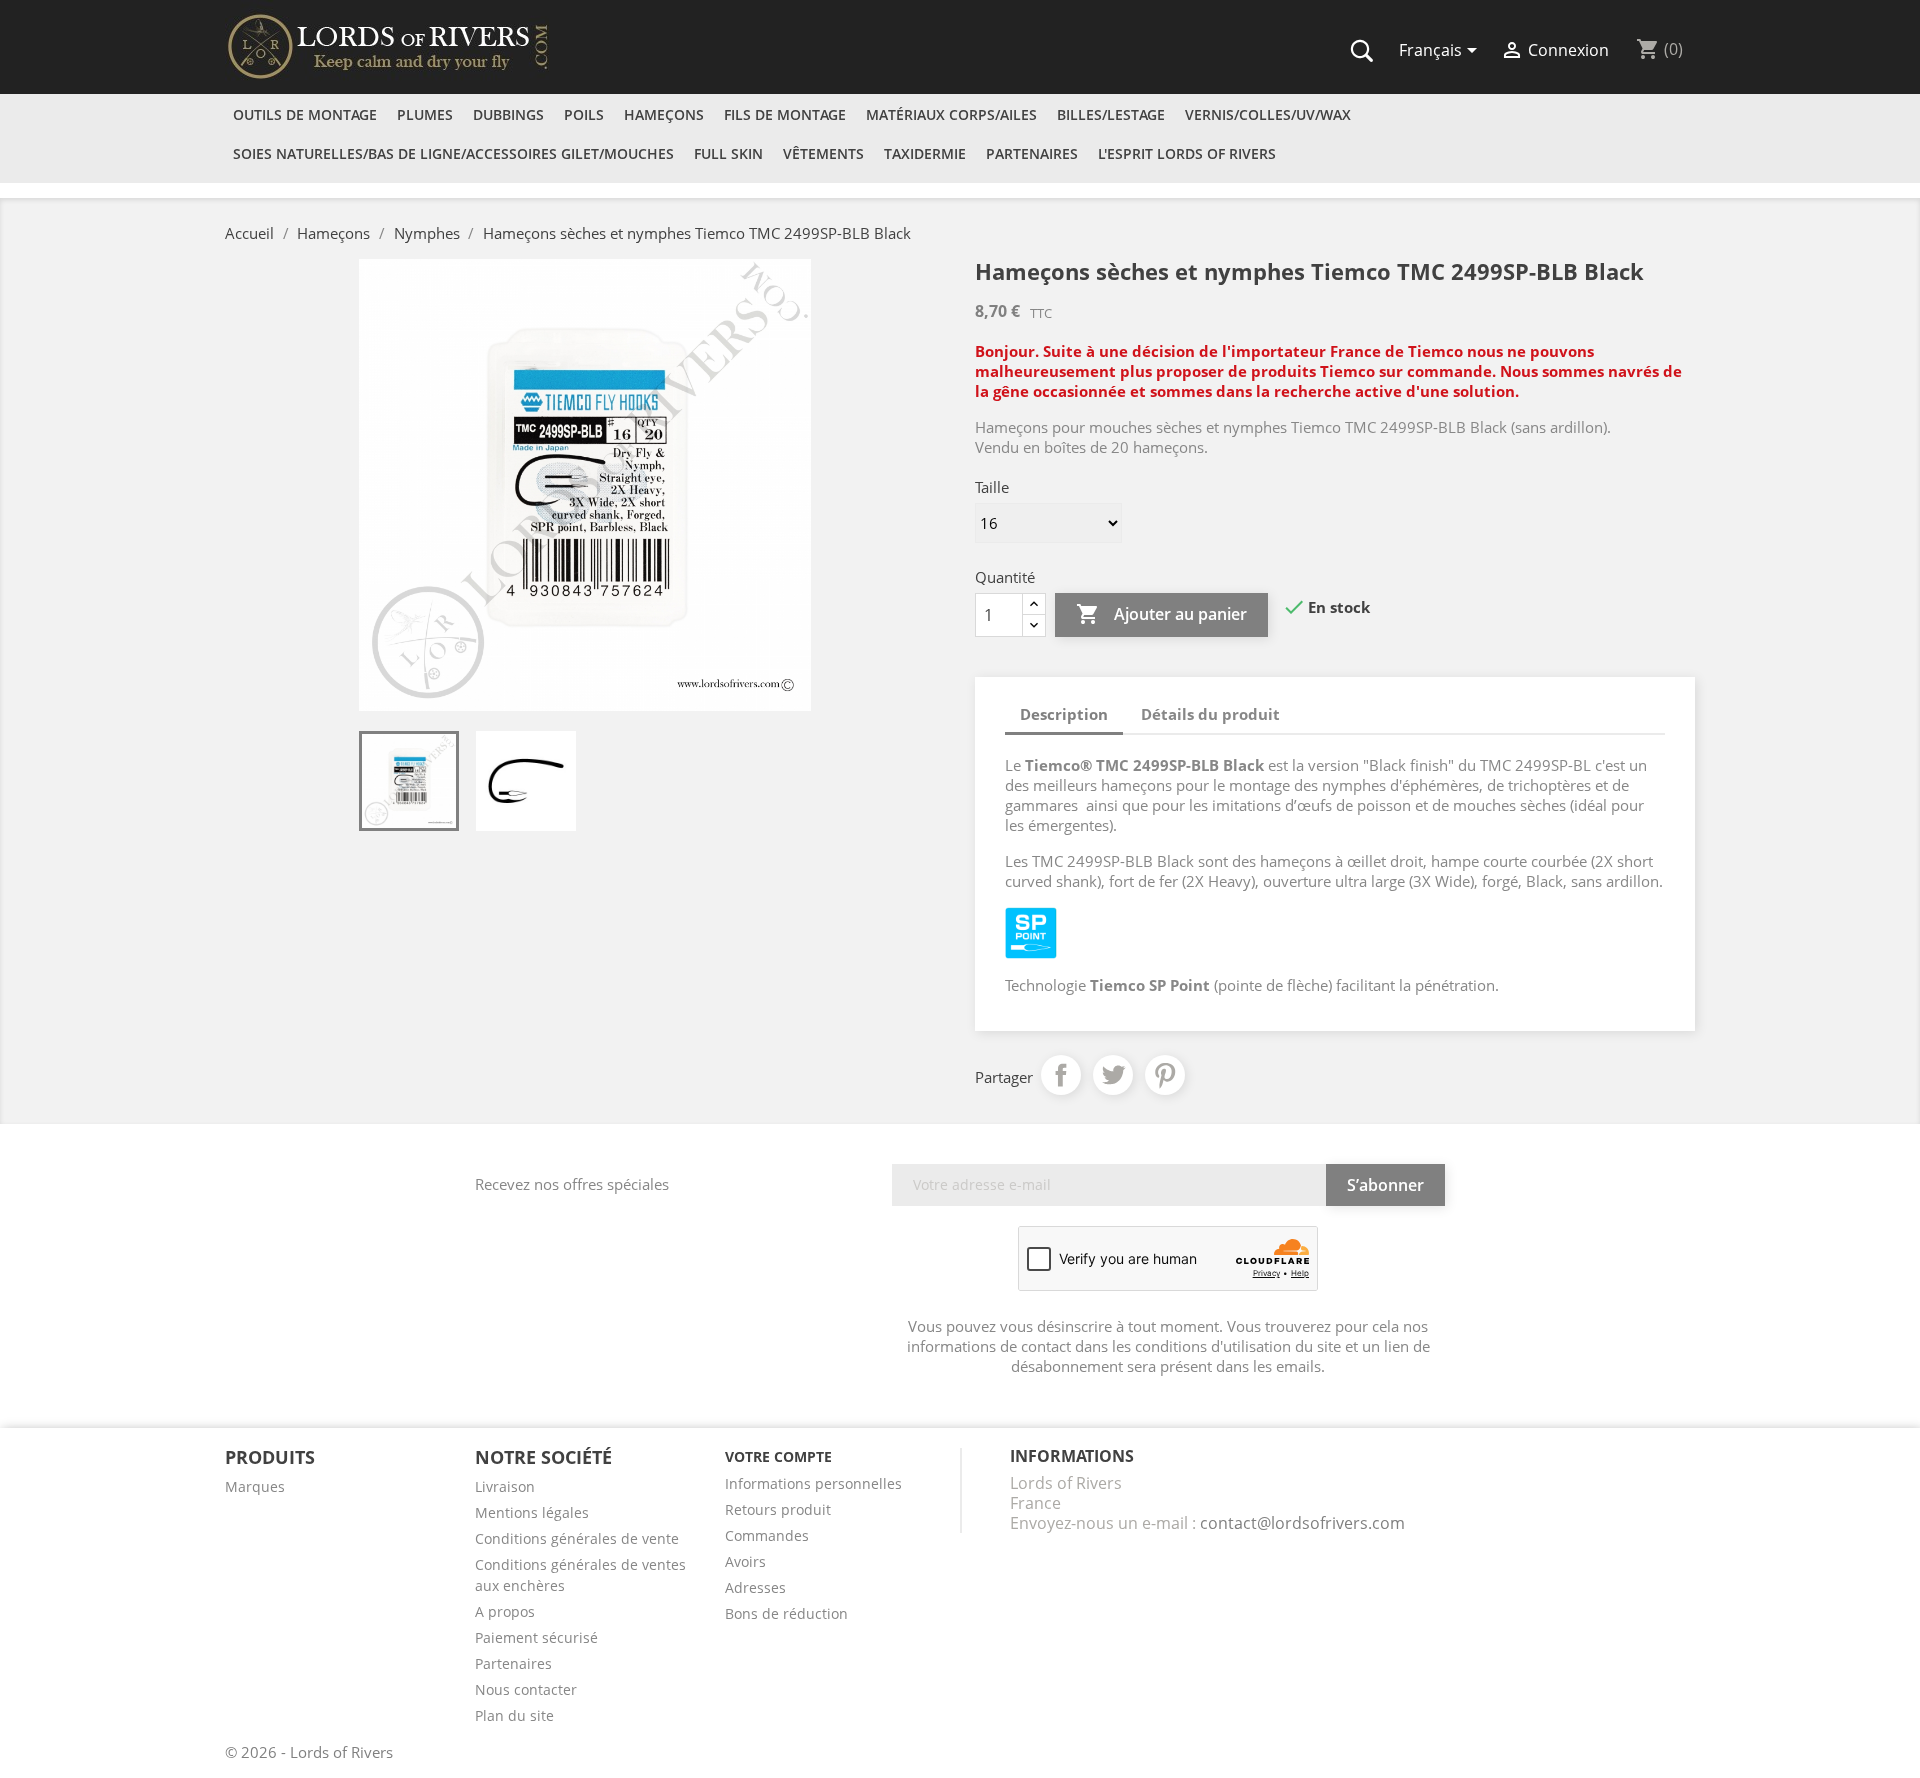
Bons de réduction (786, 1613)
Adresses (755, 1587)
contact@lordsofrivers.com (1302, 1523)
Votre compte (778, 1456)
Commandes (767, 1535)
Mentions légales (532, 1512)
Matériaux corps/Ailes (951, 114)
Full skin (728, 153)
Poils (584, 114)
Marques (255, 1486)
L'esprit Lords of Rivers (1187, 153)
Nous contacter (526, 1689)
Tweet (1113, 1075)
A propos (505, 1611)
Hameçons (664, 114)
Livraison (505, 1486)
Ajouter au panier (1161, 614)
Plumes (425, 114)
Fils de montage (785, 114)
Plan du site (514, 1715)
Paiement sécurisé (536, 1637)
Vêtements (823, 153)
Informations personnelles (813, 1483)
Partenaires (1032, 153)
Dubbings (508, 114)
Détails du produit (1210, 714)
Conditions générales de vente (577, 1538)
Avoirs (745, 1561)
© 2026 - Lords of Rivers (309, 1752)
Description (1064, 714)
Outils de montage (305, 114)
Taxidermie (925, 153)
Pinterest (1165, 1075)
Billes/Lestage (1111, 114)
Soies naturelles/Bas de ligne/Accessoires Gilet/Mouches (453, 153)
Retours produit (778, 1509)
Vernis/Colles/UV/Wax (1268, 114)
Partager (1061, 1075)
